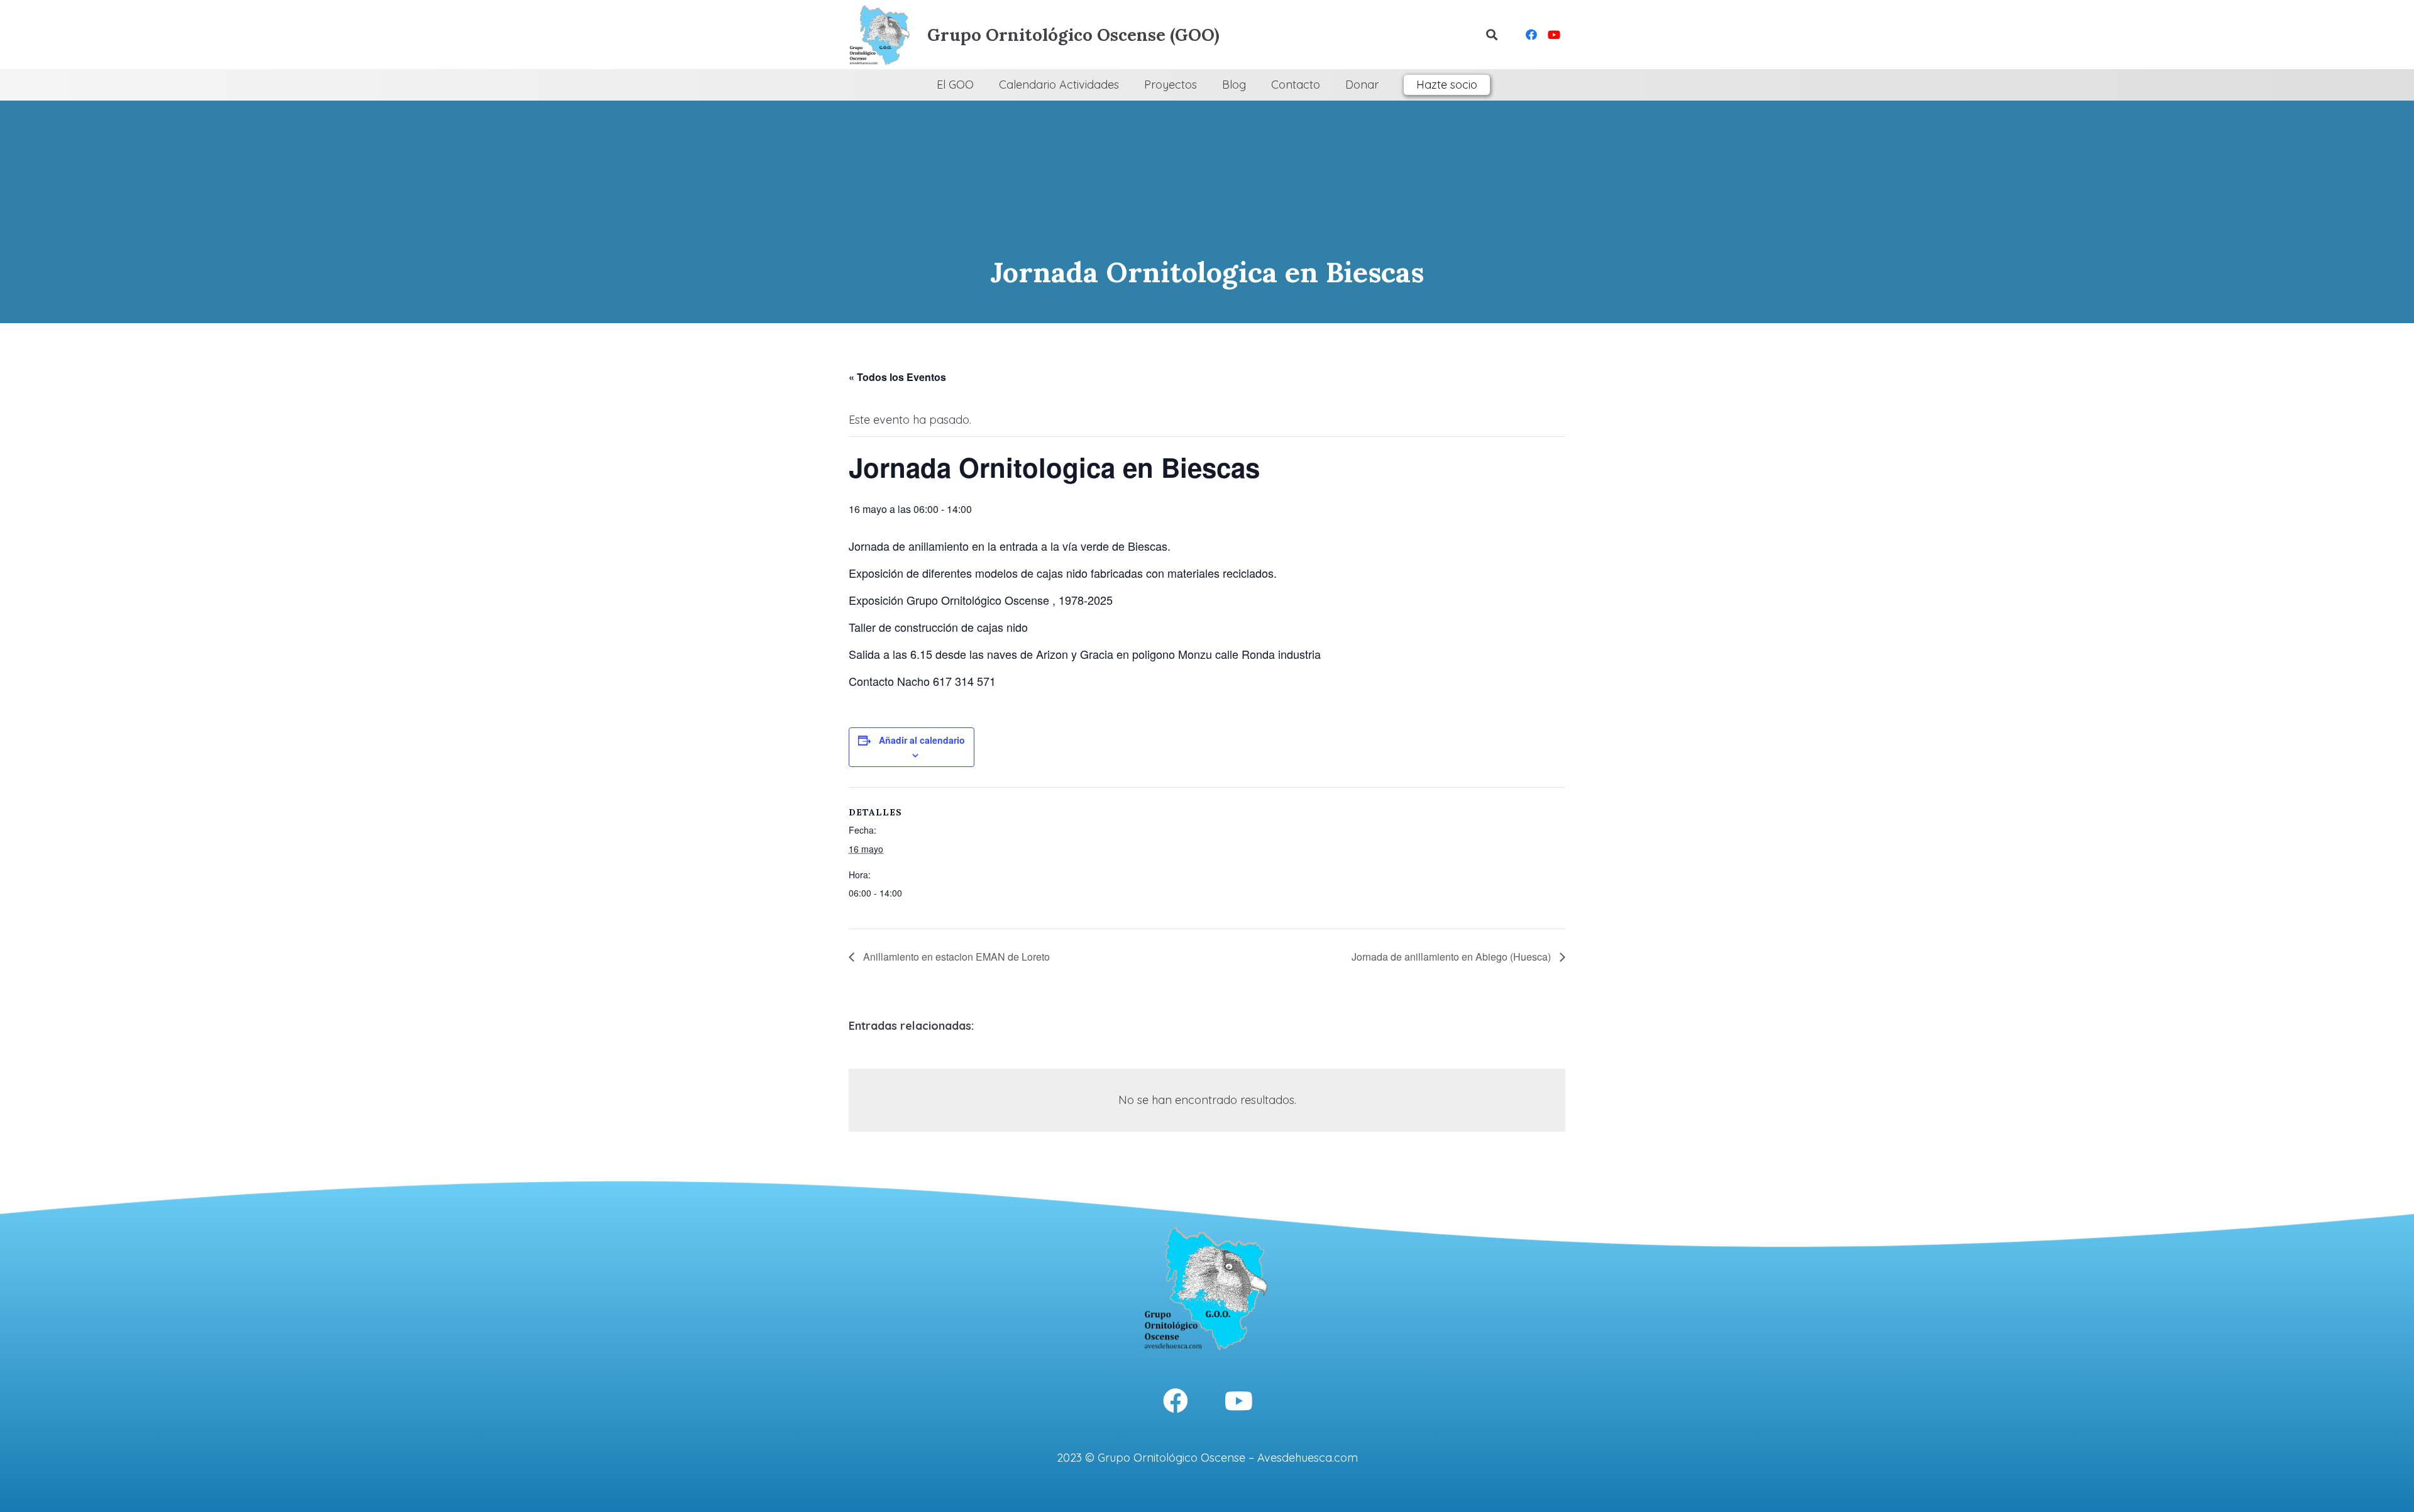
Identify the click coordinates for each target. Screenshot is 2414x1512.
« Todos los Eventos (897, 377)
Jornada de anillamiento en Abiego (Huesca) (1452, 957)
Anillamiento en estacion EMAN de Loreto (955, 957)
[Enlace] (880, 35)
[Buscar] (1492, 35)
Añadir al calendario (922, 740)
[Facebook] (1531, 35)
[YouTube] (1554, 35)
